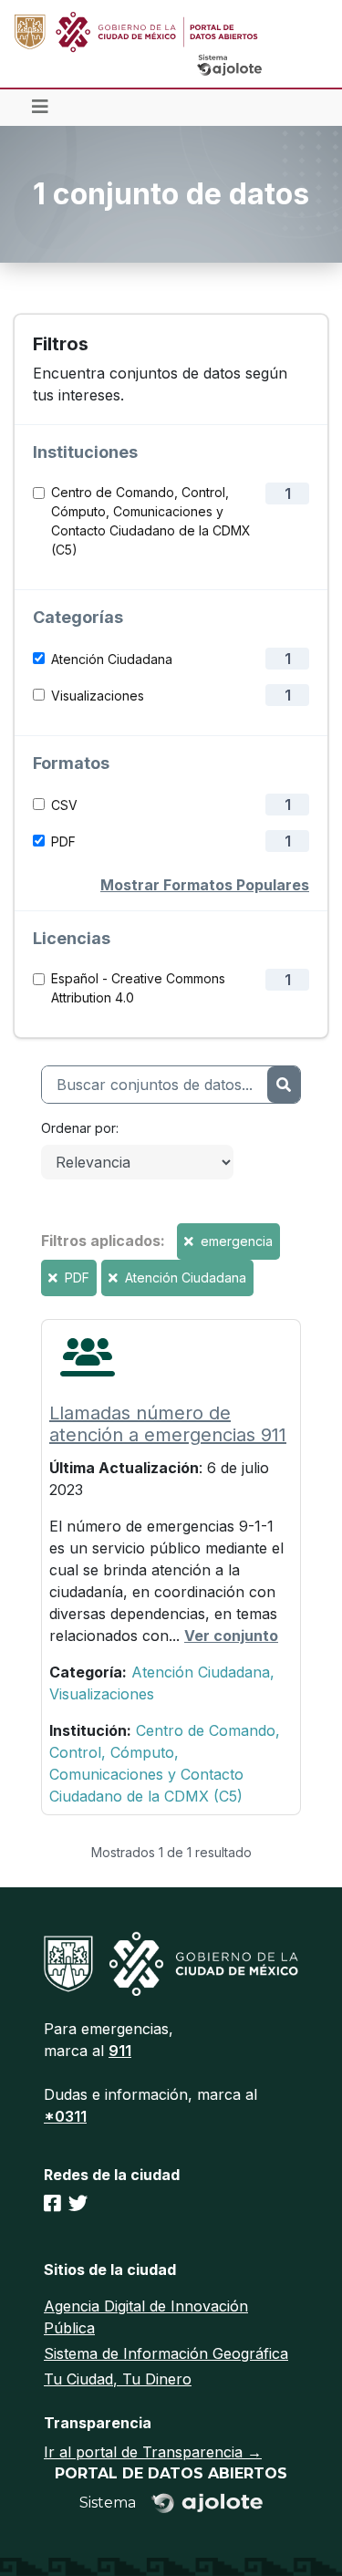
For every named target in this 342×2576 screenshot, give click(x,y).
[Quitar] (191, 1241)
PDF (63, 841)
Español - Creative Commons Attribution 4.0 (138, 988)
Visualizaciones (98, 696)
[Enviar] (284, 1085)
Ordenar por (78, 1128)
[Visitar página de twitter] (78, 2204)
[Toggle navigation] (40, 108)
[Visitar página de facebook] (52, 2204)
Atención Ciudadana (112, 659)
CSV (64, 805)
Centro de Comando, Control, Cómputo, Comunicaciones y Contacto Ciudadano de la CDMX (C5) (151, 521)
